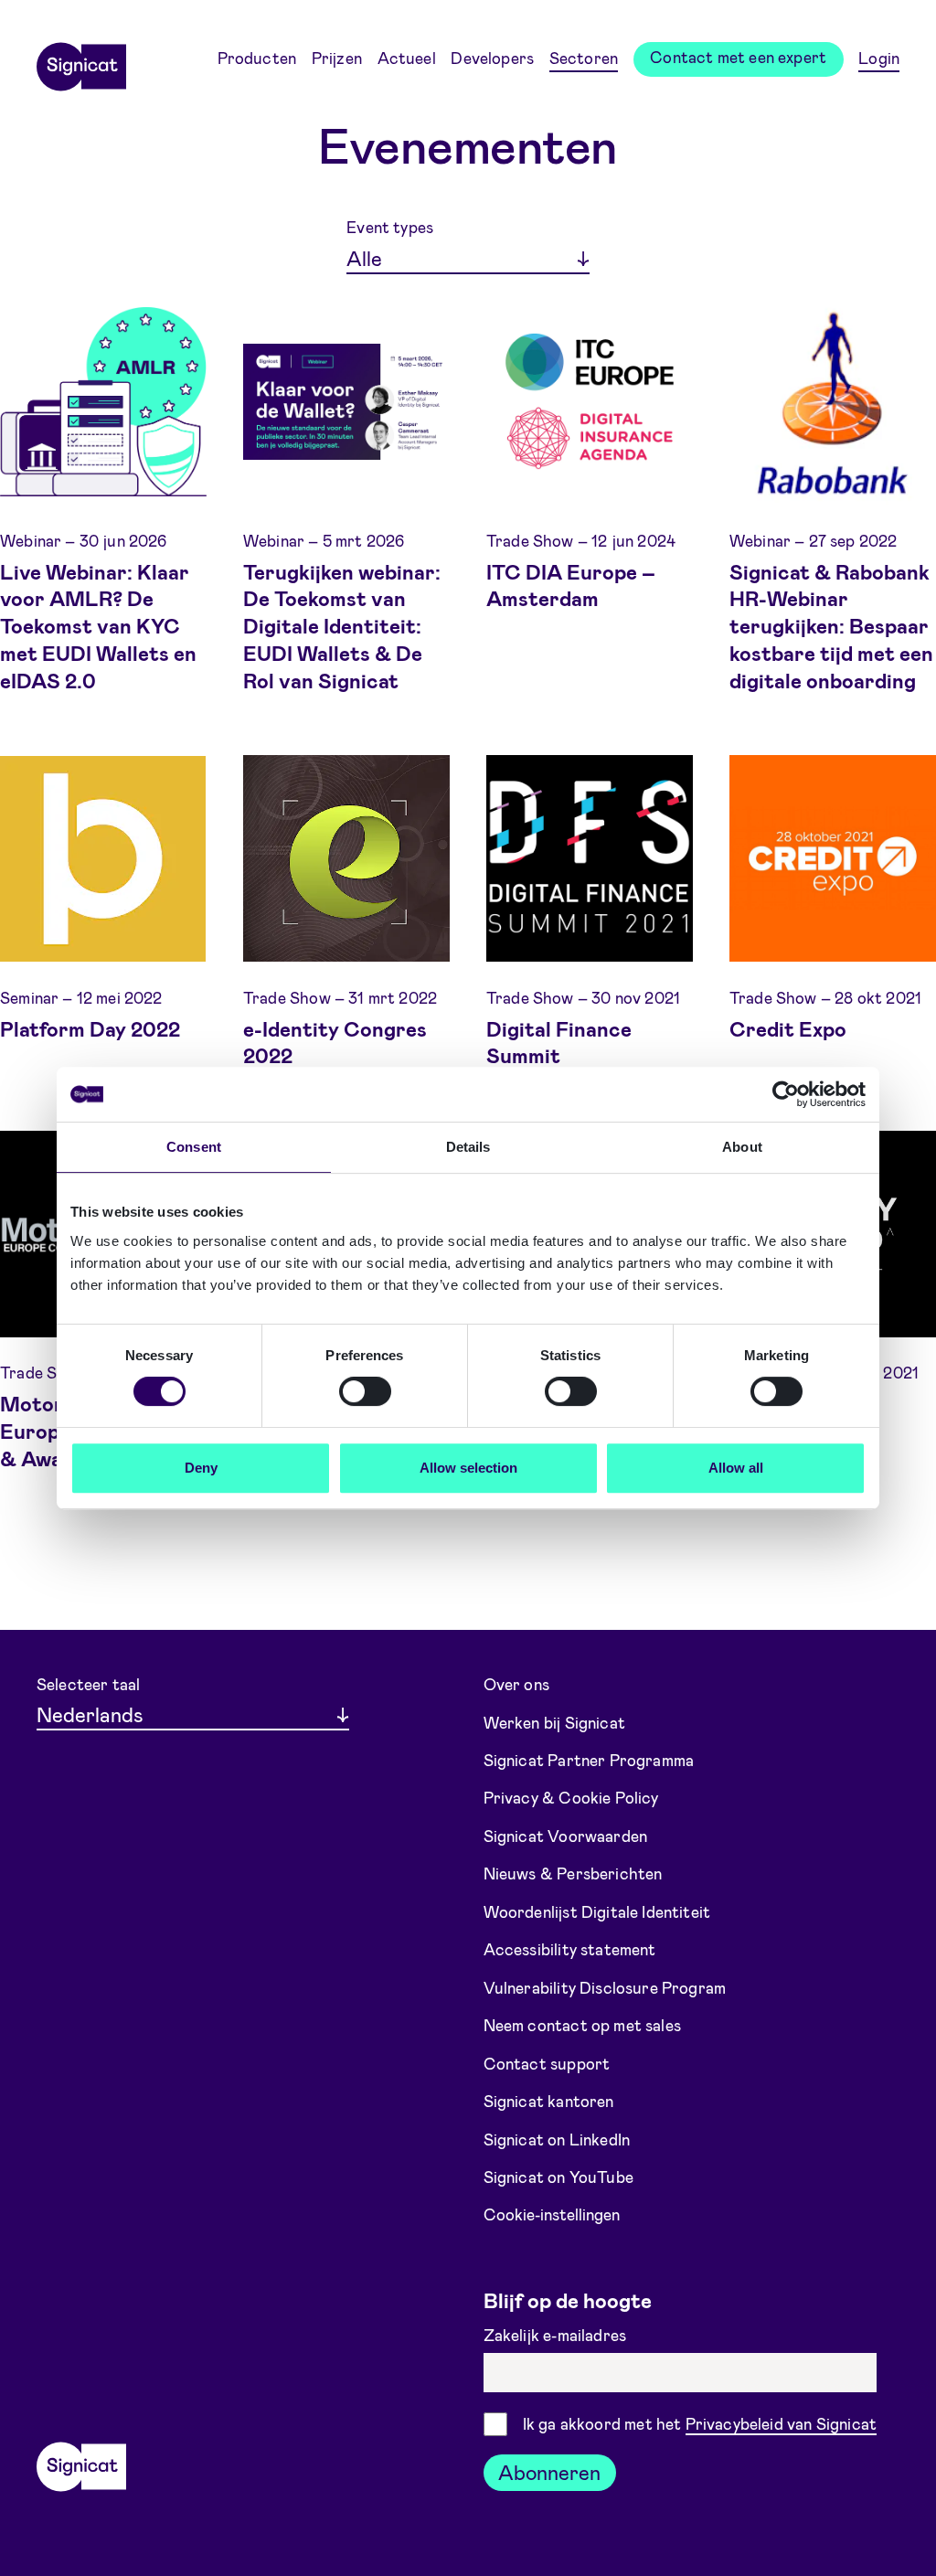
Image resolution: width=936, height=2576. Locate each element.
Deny (201, 1468)
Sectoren (584, 58)
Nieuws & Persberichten (573, 1873)
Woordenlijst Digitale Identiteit (597, 1911)
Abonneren (549, 2472)
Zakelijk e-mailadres (557, 2335)
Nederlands (90, 1714)
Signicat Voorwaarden (566, 1836)
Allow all (736, 1468)
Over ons (516, 1684)
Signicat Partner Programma (589, 1760)
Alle (364, 258)
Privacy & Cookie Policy (571, 1797)
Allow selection (468, 1468)
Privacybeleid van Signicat (782, 2423)
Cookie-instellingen (552, 2214)
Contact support (547, 2062)
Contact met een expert (738, 57)
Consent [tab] (194, 1147)
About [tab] (742, 1147)
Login (879, 58)
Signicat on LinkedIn (557, 2138)
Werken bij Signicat (554, 1721)
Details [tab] (468, 1147)
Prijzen (337, 58)
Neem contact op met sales (582, 2025)
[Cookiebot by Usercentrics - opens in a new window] (786, 1094)
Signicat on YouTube (558, 2177)
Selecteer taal (88, 1684)
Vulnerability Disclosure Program (605, 1987)
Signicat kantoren (549, 2101)
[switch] (365, 1391)
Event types (390, 227)
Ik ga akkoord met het (700, 2423)
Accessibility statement (570, 1949)
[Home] (81, 60)
